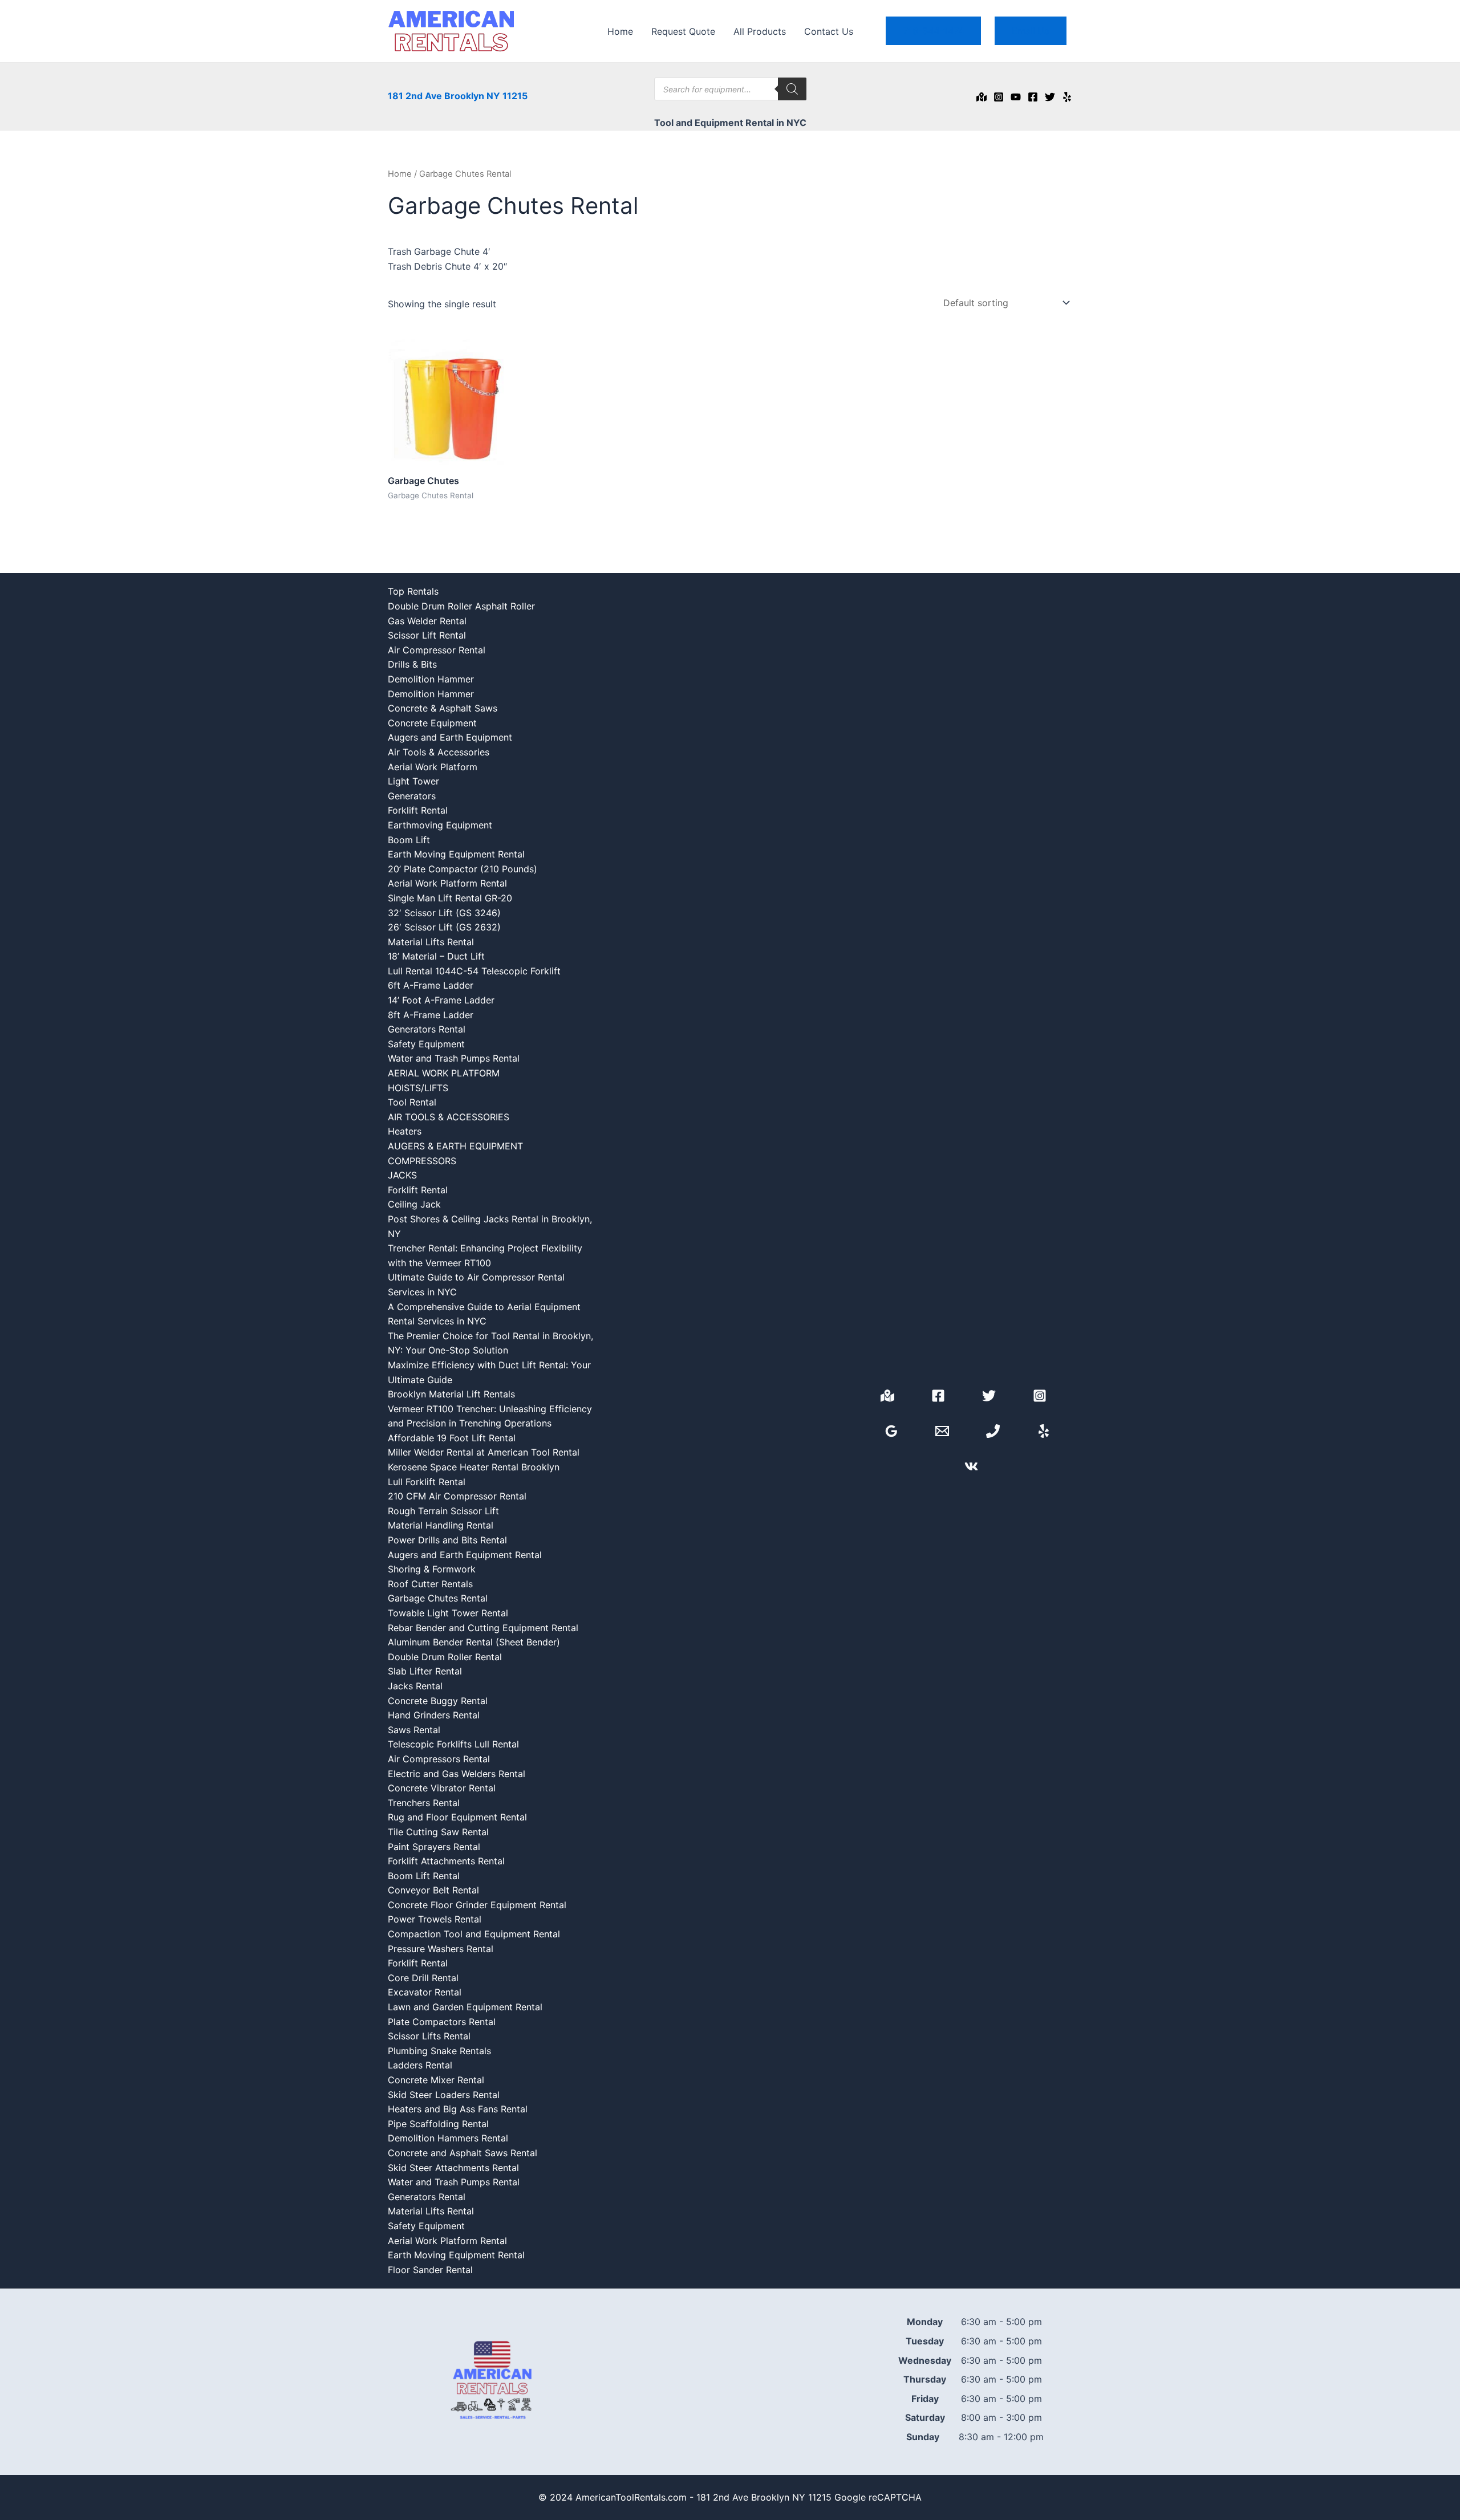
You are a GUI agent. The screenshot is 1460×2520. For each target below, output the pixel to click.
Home (620, 31)
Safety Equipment (426, 1044)
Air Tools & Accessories (439, 752)
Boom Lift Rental (424, 1876)
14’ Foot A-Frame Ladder (441, 1000)
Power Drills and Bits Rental (447, 1540)
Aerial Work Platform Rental (447, 883)
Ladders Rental (420, 2065)
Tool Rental (412, 1102)
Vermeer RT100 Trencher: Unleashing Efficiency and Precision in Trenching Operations (490, 1416)
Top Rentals (413, 591)
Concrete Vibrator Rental (442, 1788)
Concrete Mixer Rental (436, 2080)
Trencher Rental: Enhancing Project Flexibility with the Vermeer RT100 (485, 1255)
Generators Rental (427, 1029)
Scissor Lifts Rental (429, 2036)
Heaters (405, 1131)
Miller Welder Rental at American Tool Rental (484, 1452)
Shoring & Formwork (432, 1569)
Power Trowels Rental (435, 1919)
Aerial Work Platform (433, 767)
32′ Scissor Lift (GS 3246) (444, 913)
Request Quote (683, 31)
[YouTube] (1016, 97)
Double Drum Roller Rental (445, 1657)
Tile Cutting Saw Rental (438, 1832)
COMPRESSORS (422, 1161)
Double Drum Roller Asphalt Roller (461, 606)
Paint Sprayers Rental (434, 1847)
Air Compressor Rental (437, 650)
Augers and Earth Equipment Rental (465, 1555)
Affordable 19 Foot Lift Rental (452, 1438)
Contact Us (829, 31)
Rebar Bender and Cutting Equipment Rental (483, 1628)
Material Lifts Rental (431, 942)
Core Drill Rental (423, 1978)
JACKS (402, 1175)
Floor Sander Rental (430, 2270)
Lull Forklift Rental (427, 1482)
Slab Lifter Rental (425, 1671)
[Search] (792, 89)
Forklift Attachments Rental (446, 1861)
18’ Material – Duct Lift (436, 956)
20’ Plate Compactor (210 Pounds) (463, 869)
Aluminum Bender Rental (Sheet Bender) (474, 1642)
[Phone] (993, 1431)
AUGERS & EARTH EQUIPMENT (455, 1146)
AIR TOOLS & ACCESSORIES (449, 1117)
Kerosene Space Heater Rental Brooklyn (474, 1467)
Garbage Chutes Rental (438, 1598)
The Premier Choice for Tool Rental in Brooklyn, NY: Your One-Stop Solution (490, 1343)
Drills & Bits (412, 664)
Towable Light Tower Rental (448, 1613)
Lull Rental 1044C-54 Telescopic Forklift (474, 971)
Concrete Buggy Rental (438, 1701)
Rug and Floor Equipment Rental (457, 1817)
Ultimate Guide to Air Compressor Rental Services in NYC (476, 1285)
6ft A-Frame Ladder (431, 985)
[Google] (982, 97)
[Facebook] (1033, 97)
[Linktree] (971, 1466)
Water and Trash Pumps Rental (454, 1058)
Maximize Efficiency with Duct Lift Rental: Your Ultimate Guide (489, 1372)
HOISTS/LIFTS (418, 1088)
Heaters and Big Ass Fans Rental (458, 2109)
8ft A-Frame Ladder (431, 1015)
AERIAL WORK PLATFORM (444, 1073)
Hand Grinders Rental (434, 1715)
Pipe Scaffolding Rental (438, 2124)
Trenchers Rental (424, 1803)
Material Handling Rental (441, 1525)
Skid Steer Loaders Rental (444, 2095)
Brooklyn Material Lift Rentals (451, 1394)
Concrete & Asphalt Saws (443, 708)
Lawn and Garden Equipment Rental (465, 2007)
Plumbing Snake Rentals (439, 2051)
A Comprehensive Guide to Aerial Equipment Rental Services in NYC (484, 1314)
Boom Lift (409, 840)
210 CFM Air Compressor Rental (457, 1496)
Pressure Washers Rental (441, 1949)
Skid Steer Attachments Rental (453, 2168)
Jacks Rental (415, 1686)
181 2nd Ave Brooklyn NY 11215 (458, 96)
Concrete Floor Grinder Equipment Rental (477, 1905)
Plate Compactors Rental (442, 2022)
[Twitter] (1050, 97)
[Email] (942, 1431)
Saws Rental (414, 1730)
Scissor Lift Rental (427, 635)
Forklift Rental (418, 810)
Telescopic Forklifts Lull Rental (453, 1744)
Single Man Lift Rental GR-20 (450, 898)
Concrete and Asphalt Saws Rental (463, 2153)
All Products (760, 31)
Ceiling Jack (414, 1204)
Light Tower (413, 781)
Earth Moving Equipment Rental (456, 854)
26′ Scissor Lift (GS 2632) (444, 927)
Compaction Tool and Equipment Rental (474, 1934)
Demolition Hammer (431, 679)
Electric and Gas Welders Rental (457, 1774)
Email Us (1031, 31)
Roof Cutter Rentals (430, 1584)
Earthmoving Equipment (440, 825)
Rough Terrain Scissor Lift (443, 1511)
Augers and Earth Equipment (450, 737)
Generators (412, 796)
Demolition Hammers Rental (448, 2138)
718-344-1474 (933, 31)
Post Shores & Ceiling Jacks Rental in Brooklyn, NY (490, 1226)
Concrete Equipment (432, 723)
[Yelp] (1067, 97)
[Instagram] (999, 97)
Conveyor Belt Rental (433, 1890)
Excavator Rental (425, 1992)
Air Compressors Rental (439, 1759)
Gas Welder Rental (427, 621)
